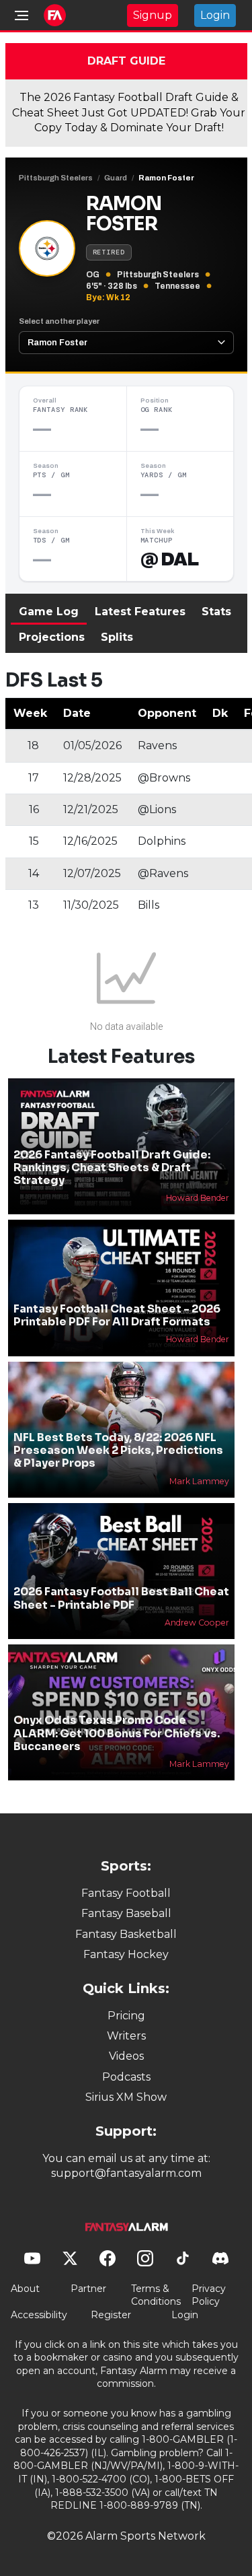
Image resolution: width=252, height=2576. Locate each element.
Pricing (126, 2016)
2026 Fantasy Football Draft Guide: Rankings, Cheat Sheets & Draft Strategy (112, 1168)
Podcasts (126, 2077)
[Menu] (22, 15)
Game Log (49, 612)
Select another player (59, 321)
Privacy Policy (209, 2295)
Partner (88, 2289)
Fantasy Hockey (126, 1954)
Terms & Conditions (156, 2295)
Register (111, 2315)
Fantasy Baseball (126, 1913)
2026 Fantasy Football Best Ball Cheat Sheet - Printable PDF (121, 1598)
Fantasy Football (126, 1893)
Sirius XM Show (126, 2097)
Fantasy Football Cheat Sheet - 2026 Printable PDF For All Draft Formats (117, 1315)
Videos (126, 2056)
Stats (216, 612)
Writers (126, 2036)
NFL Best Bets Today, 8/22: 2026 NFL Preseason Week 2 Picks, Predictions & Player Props (118, 1450)
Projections (52, 637)
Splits (117, 637)
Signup (153, 15)
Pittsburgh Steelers (56, 178)
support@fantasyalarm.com (126, 2173)
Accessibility (39, 2315)
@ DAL (170, 559)
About (25, 2289)
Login (215, 15)
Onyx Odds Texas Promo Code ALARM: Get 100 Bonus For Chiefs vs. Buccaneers (117, 1733)
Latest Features (140, 612)
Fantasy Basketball (126, 1934)
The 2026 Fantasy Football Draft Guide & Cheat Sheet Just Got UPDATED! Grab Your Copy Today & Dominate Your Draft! (129, 112)
